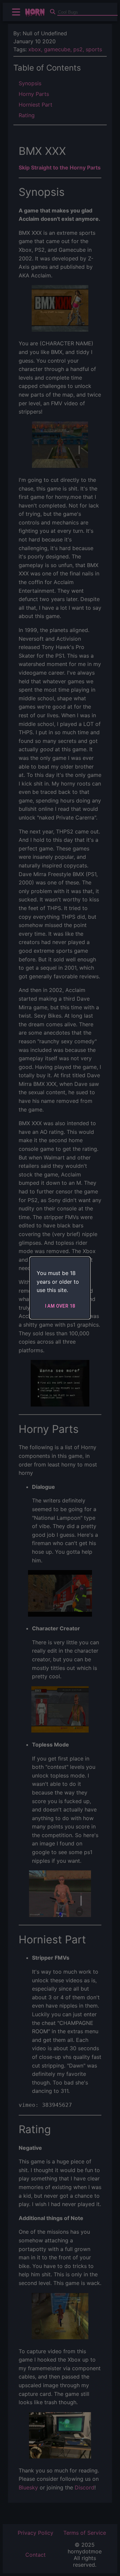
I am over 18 (60, 1306)
